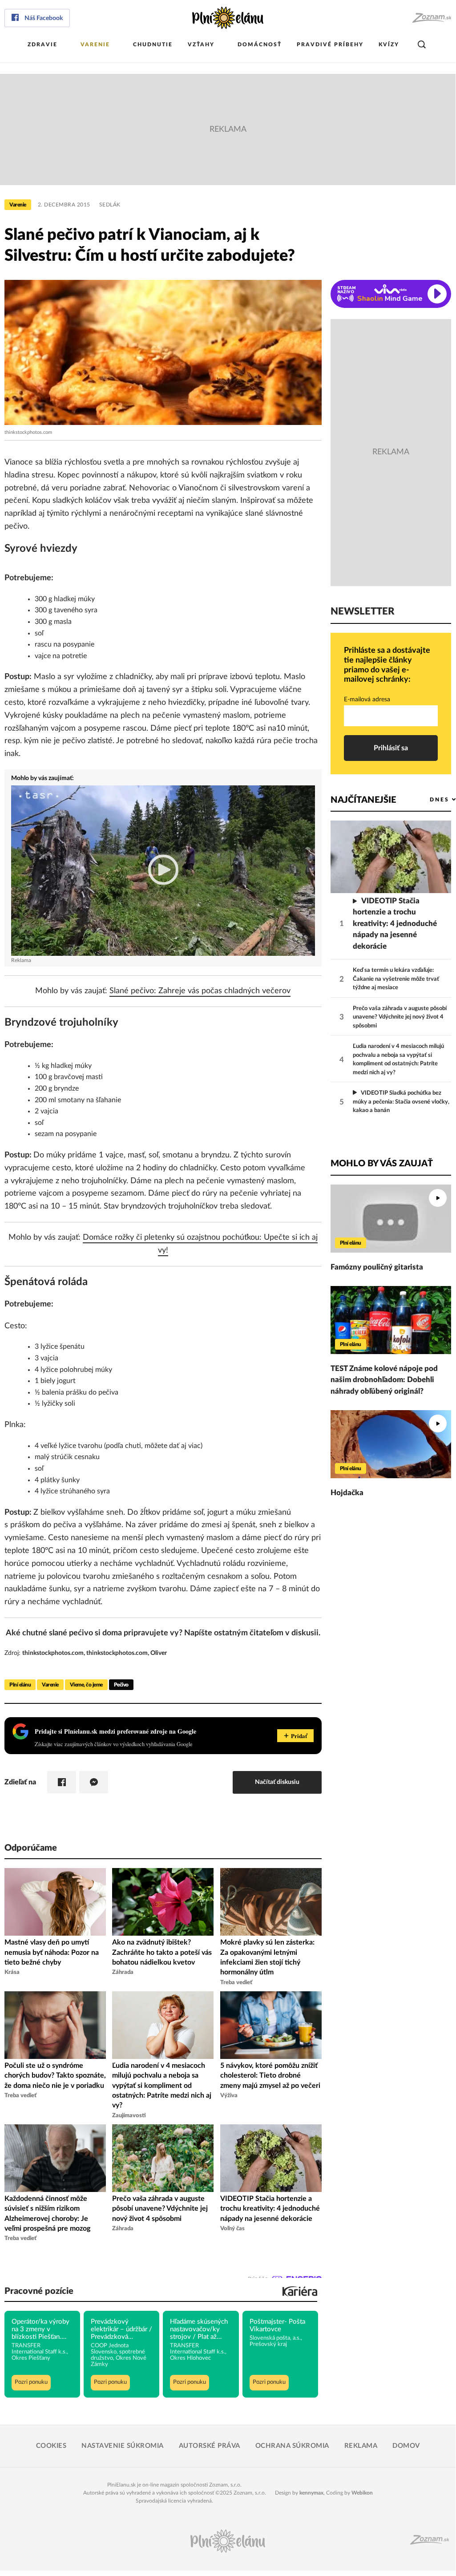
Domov (406, 2446)
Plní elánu (20, 1685)
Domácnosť (260, 44)
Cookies (51, 2446)
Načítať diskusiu (277, 1782)
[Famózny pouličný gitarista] (391, 1219)
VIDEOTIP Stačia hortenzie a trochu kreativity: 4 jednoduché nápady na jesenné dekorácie (395, 924)
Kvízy (389, 44)
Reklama (361, 2446)
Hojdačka (347, 1493)
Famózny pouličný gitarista (377, 1267)
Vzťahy (201, 44)
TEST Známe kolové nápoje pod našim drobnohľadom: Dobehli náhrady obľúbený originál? (384, 1380)
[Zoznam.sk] (431, 18)
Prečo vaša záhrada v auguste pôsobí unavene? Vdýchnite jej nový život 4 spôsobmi (400, 1017)
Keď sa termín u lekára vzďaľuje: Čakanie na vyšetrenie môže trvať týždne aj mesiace (396, 979)
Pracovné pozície (39, 2291)
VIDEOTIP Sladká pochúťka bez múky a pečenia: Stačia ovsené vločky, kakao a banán (401, 1102)
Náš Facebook (44, 18)
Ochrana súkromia (292, 2446)
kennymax (311, 2493)
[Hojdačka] (391, 1444)
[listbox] (428, 799)
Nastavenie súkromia (123, 2446)
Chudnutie (153, 44)
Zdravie (42, 44)
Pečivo (121, 1685)
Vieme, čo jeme (86, 1685)
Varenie (95, 44)
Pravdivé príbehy (330, 44)
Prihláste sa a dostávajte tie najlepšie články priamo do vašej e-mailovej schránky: (387, 665)
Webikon (362, 2493)
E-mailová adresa (367, 700)
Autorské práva (210, 2446)
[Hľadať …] (422, 45)
